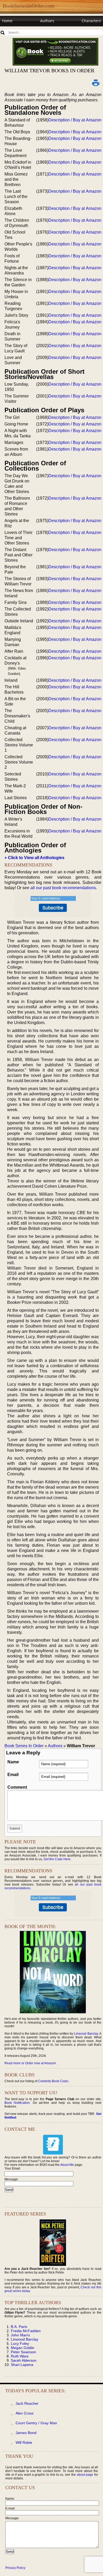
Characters (91, 21)
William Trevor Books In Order (49, 70)
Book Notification (17, 2103)
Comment (17, 1787)
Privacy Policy (15, 2568)
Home (7, 21)
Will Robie (24, 2442)
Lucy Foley (20, 2343)
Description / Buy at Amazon (75, 120)
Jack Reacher (27, 2403)
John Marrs (20, 2335)
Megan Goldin (23, 2348)
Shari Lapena (22, 2365)
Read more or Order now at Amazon (30, 2063)
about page (85, 2475)
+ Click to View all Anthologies (34, 858)
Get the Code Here (57, 1859)
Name (13, 1762)
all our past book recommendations (63, 888)
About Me (67, 2165)
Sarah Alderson (24, 2360)
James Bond (26, 2433)
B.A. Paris (19, 2327)
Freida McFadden (26, 2331)
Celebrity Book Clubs (53, 2081)
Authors (47, 21)
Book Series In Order (24, 1746)
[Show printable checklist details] (96, 83)
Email (13, 1775)
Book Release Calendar (22, 31)
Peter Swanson (24, 2352)
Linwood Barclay (86, 2034)
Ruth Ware (20, 2356)
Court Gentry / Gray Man (36, 2423)
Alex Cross (25, 2413)
